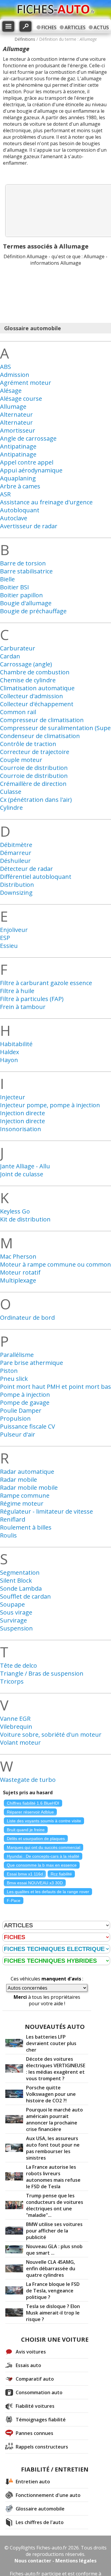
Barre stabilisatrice (26, 571)
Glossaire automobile (40, 2509)
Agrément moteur (26, 383)
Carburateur (18, 648)
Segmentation (20, 1572)
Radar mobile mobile (29, 1487)
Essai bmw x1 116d (25, 1874)
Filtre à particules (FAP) (32, 999)
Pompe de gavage (25, 1403)
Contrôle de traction (28, 744)
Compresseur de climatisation (42, 720)
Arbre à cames (20, 486)
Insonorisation (21, 1129)
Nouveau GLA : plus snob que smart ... (54, 2250)
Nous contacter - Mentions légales (55, 2561)
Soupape (12, 1604)
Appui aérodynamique (31, 470)
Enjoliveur (14, 930)
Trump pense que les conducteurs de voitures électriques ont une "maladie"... (55, 2205)
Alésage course (21, 399)
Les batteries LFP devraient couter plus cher (51, 2043)
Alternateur (16, 414)
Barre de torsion (23, 563)
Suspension (16, 1628)
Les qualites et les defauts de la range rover (48, 1892)
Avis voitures (31, 2352)
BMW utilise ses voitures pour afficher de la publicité (54, 2231)
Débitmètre (16, 845)
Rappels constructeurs (42, 2447)
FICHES (49, 27)
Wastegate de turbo (28, 1780)
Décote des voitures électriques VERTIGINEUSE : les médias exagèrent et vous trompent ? (56, 2069)
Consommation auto (39, 2392)
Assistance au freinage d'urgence (46, 502)
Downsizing (16, 893)
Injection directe (22, 1113)
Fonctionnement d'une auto (48, 2495)
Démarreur (16, 853)
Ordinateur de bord (27, 1318)
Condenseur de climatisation (40, 736)
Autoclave (14, 518)
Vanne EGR (15, 1719)
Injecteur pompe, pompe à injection (50, 1105)
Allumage (13, 407)
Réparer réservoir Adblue (30, 1812)
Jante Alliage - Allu (25, 1166)
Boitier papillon (21, 595)
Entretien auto (33, 2482)
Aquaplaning (18, 478)
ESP (5, 938)
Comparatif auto (35, 2379)
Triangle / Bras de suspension (42, 1673)
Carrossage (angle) (26, 664)
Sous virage (16, 1612)
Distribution (17, 885)
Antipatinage (18, 446)
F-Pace (14, 1900)
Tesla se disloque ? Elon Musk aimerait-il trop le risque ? (53, 2313)
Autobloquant (20, 510)
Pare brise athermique (32, 1363)
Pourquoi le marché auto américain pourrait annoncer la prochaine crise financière (54, 2119)
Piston (9, 1371)
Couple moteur (21, 760)
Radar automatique (27, 1472)
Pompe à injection (25, 1395)
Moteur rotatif (20, 1272)
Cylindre (11, 808)
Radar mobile (18, 1480)
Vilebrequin (16, 1727)
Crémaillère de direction (33, 784)
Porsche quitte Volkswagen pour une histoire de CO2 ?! (51, 2094)
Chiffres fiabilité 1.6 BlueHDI (33, 1803)
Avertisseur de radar (29, 526)
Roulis (8, 1535)
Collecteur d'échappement (37, 704)
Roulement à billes (26, 1527)
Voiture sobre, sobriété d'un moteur (51, 1734)
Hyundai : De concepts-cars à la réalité (43, 1856)
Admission (15, 375)
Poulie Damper (21, 1410)
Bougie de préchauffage (33, 611)
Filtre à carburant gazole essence (46, 983)
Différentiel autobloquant (36, 877)
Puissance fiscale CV (28, 1426)
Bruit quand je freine (26, 1830)
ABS (5, 367)
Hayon (9, 1060)
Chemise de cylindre (28, 680)
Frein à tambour (23, 1007)
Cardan (10, 656)
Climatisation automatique (37, 688)
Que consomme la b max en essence (42, 1865)
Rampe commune (25, 1495)
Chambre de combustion (35, 672)
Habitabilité (16, 1044)
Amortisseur (18, 430)
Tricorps (12, 1681)
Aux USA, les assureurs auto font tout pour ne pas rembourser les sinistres (53, 2148)
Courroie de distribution (34, 768)
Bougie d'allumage (26, 603)
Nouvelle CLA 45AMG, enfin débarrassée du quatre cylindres (51, 2268)
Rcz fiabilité (61, 1874)
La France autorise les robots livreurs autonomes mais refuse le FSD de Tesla (53, 2177)
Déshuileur (15, 861)
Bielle (7, 579)
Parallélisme (17, 1355)
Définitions (25, 39)
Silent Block (16, 1580)
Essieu (9, 946)
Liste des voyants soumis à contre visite (44, 1821)
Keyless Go (15, 1211)
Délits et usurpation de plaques (36, 1839)
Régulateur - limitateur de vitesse (46, 1511)
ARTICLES (75, 27)
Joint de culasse (22, 1174)
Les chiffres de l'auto (40, 2522)
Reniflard (13, 1519)
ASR (5, 494)
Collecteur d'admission (32, 696)
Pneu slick (14, 1379)
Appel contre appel (27, 462)
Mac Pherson (18, 1256)
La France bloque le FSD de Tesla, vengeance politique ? (53, 2291)
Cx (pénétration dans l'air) (36, 800)
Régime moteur (22, 1503)
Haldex (9, 1052)
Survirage (13, 1620)
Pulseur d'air (18, 1434)
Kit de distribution (25, 1219)
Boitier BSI (15, 587)
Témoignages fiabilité (41, 2420)
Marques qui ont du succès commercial (44, 1847)
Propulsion (15, 1418)
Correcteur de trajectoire (35, 752)
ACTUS (101, 27)
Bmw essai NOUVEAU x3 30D (35, 1883)
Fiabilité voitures (35, 2406)
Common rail (18, 712)
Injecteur (13, 1097)
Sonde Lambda (21, 1588)
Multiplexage (18, 1280)
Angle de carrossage (28, 438)
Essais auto (28, 2365)
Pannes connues (34, 2433)
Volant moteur (20, 1742)
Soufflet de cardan (25, 1596)
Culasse (11, 792)
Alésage (11, 391)
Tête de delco (18, 1665)
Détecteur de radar (26, 869)
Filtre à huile (17, 991)
